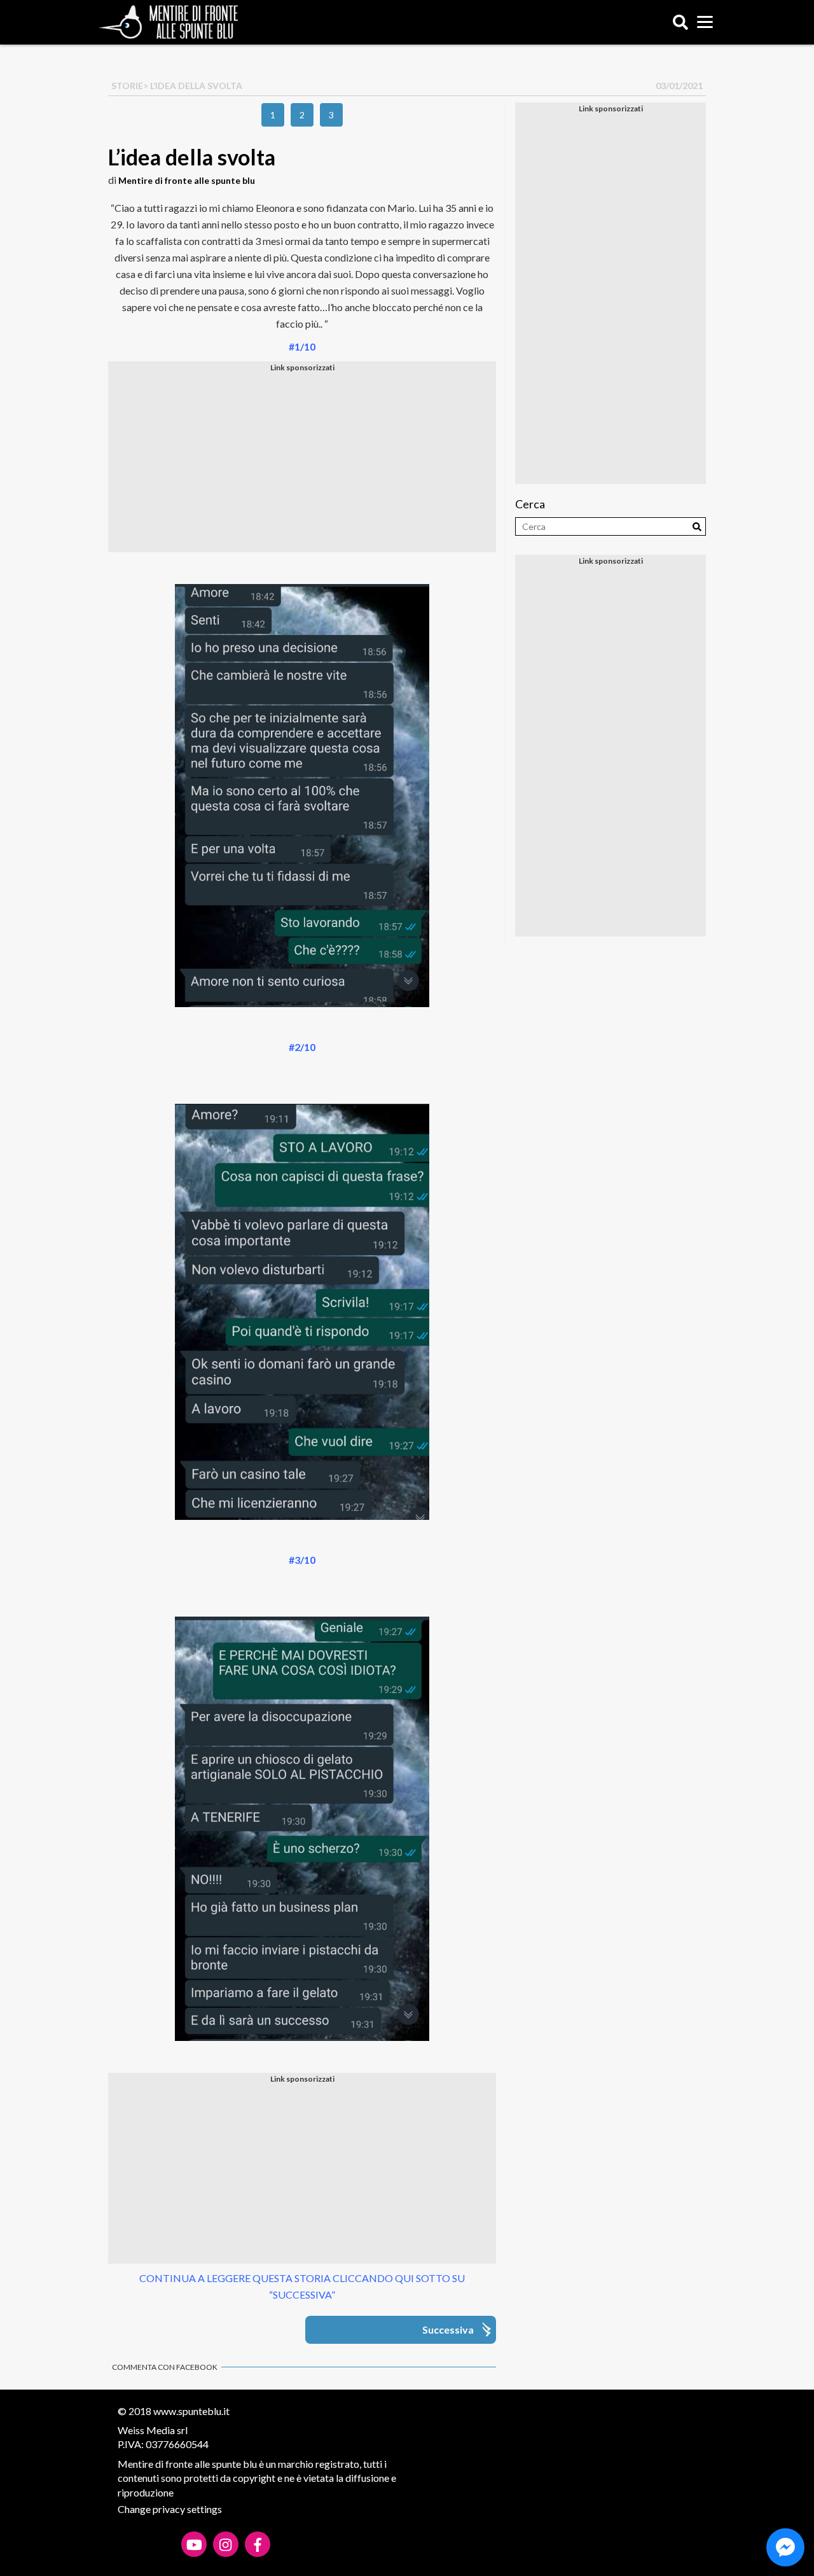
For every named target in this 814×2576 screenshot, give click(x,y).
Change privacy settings (170, 2509)
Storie (127, 86)
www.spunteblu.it (191, 2411)
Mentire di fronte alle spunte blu (187, 180)
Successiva (448, 2329)
